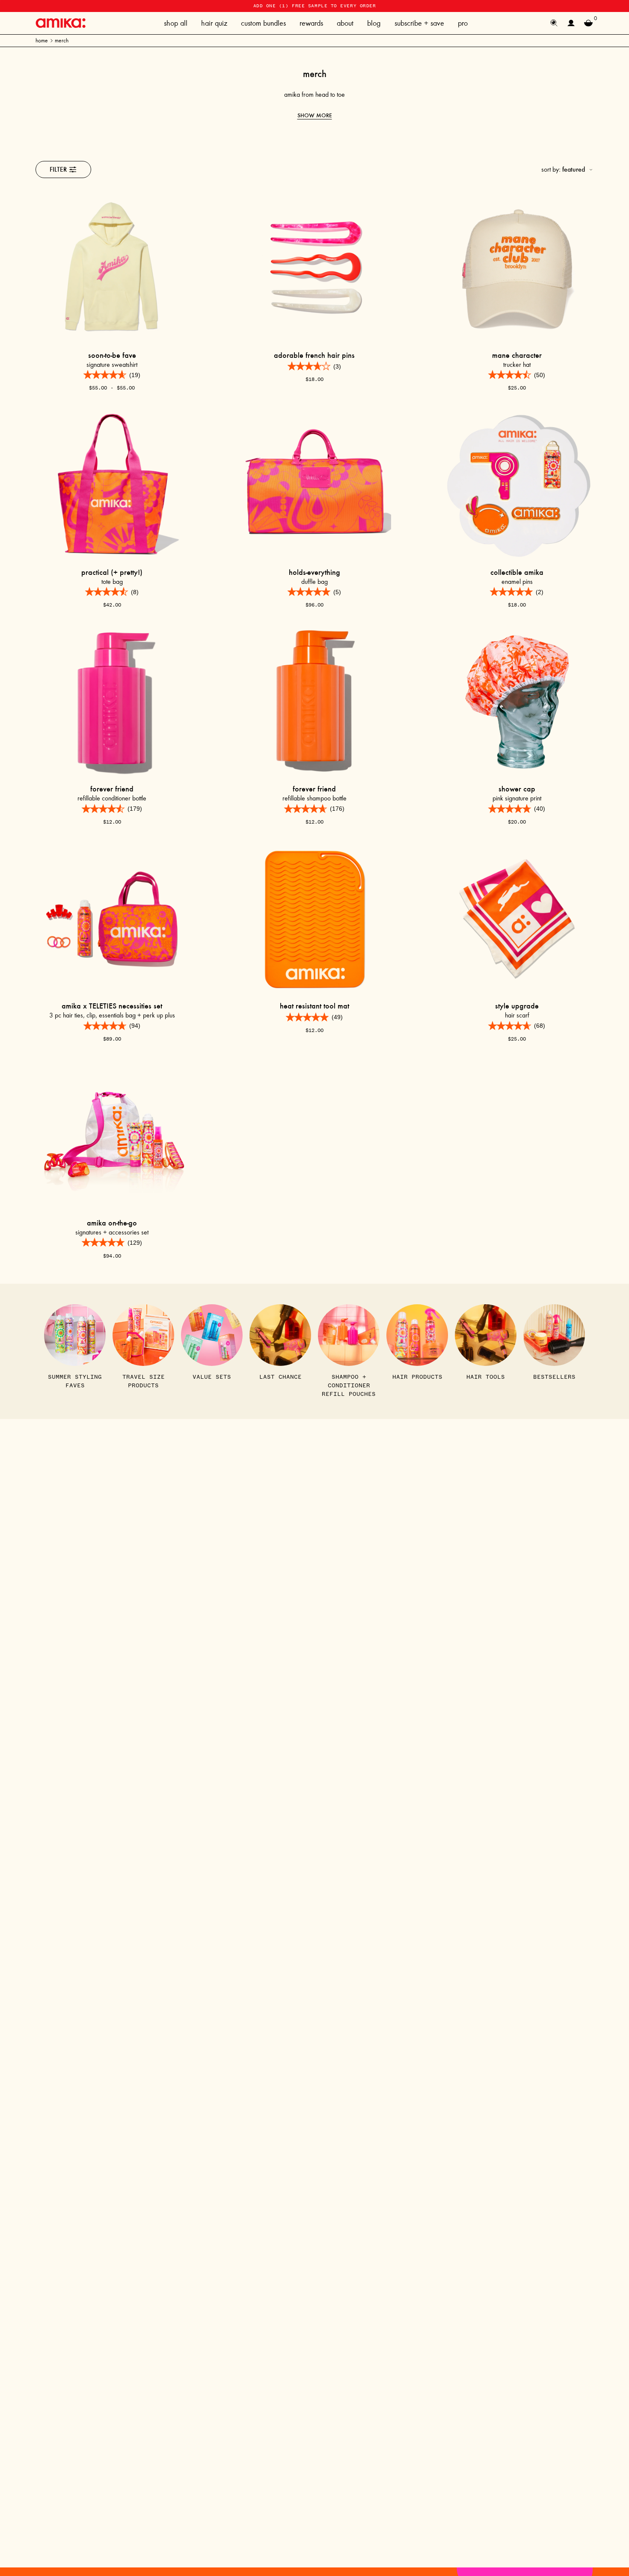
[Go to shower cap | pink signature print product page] (517, 702)
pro (463, 23)
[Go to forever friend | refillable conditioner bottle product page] (112, 702)
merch (62, 40)
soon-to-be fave (112, 355)
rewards (311, 23)
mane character (517, 355)
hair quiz (214, 23)
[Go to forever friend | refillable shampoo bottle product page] (314, 702)
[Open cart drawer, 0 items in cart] (588, 23)
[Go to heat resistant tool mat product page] (314, 919)
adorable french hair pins (314, 355)
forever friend (112, 789)
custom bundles (263, 23)
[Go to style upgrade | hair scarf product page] (517, 919)
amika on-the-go (112, 1223)
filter (58, 169)
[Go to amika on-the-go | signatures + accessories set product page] (112, 1136)
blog (374, 23)
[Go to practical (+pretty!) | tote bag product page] (112, 485)
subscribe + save (419, 23)
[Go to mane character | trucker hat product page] (517, 268)
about (345, 23)
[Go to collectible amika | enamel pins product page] (517, 485)
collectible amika (517, 572)
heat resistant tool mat (314, 1006)
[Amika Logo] (61, 23)
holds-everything (314, 572)
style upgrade (517, 1006)
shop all (176, 23)
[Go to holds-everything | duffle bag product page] (314, 485)
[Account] (571, 23)
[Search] (554, 23)
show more (315, 115)
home (42, 40)
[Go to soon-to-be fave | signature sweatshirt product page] (112, 268)
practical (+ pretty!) (112, 572)
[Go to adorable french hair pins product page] (314, 268)
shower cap (517, 789)
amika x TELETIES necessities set (112, 1006)
